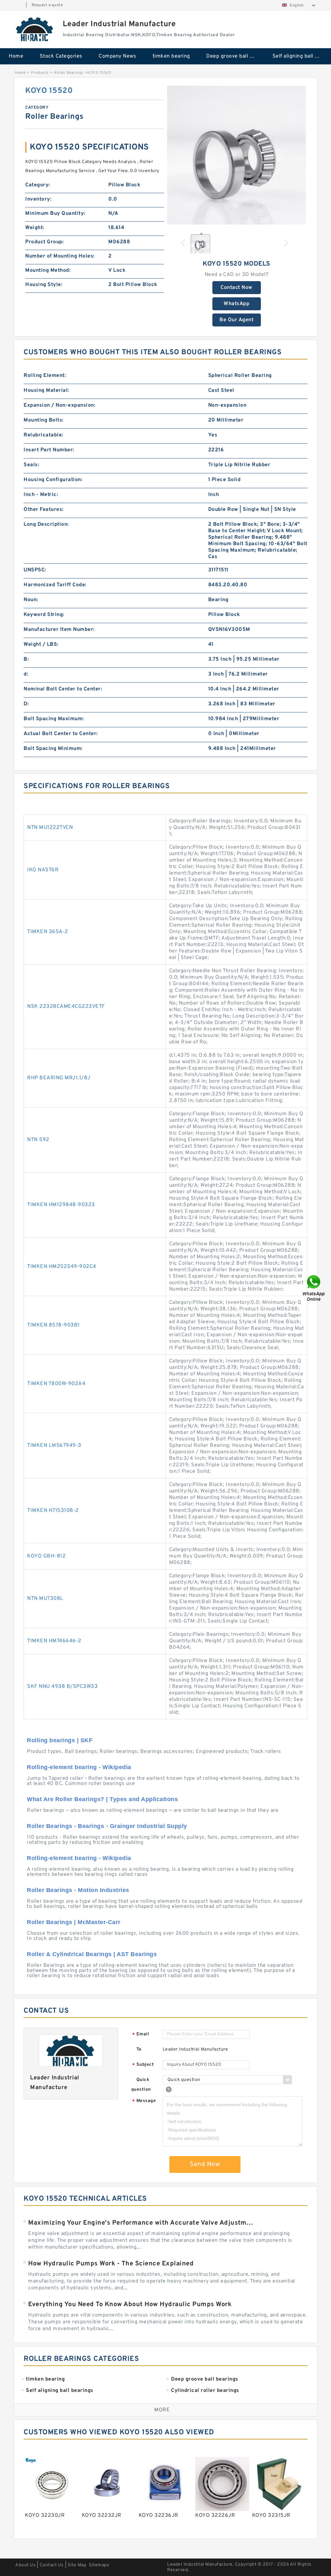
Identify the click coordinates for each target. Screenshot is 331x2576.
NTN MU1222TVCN (50, 828)
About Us (25, 2565)
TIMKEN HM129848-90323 (61, 1205)
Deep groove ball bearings (235, 56)
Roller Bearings (69, 73)
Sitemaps (99, 2565)
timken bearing (171, 56)
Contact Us (52, 2565)
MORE (162, 2410)
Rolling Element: (45, 376)
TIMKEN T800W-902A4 (56, 1384)
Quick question (141, 2085)
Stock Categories (61, 56)
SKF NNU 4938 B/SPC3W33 (62, 1687)
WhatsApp (236, 304)
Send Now (205, 2164)
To (139, 2049)
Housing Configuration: (53, 480)
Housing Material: (46, 391)
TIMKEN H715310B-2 (53, 1511)
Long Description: (46, 524)
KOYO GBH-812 (46, 1556)
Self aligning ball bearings (301, 56)
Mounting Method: (48, 270)
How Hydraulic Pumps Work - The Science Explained (111, 2264)
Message (144, 2101)
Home (16, 56)
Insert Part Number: (49, 450)
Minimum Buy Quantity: (55, 214)
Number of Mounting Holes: (60, 256)
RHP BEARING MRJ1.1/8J (59, 1078)
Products (40, 73)
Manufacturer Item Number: (59, 630)
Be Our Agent (236, 320)
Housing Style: (44, 285)
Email (141, 2035)
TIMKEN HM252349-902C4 (62, 1267)
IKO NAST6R (43, 870)
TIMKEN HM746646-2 (54, 1641)
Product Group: (44, 242)
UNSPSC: (35, 570)
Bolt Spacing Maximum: (54, 719)
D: (26, 704)
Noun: (31, 600)
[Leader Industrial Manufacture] (35, 29)
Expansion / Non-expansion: (59, 405)
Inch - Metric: (41, 495)
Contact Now (236, 288)
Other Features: (44, 510)
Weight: (35, 228)
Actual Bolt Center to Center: (61, 734)
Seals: (31, 465)
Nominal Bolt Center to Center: (63, 689)
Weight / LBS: (41, 644)
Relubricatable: (43, 435)
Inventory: (38, 199)
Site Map (77, 2565)
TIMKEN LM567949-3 (54, 1446)
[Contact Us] (314, 1288)
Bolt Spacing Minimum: (53, 749)
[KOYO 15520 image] (236, 155)
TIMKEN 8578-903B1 (53, 1325)
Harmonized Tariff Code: (55, 585)
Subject (143, 2065)
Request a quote (47, 5)
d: (26, 674)
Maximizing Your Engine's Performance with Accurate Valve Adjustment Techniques (142, 2223)
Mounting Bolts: (44, 420)
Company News (117, 56)
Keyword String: (44, 615)
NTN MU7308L (45, 1599)
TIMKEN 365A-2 (48, 932)
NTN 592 (38, 1140)
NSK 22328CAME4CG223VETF (66, 1007)
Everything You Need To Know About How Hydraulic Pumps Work (130, 2305)
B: (26, 659)
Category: (38, 185)
